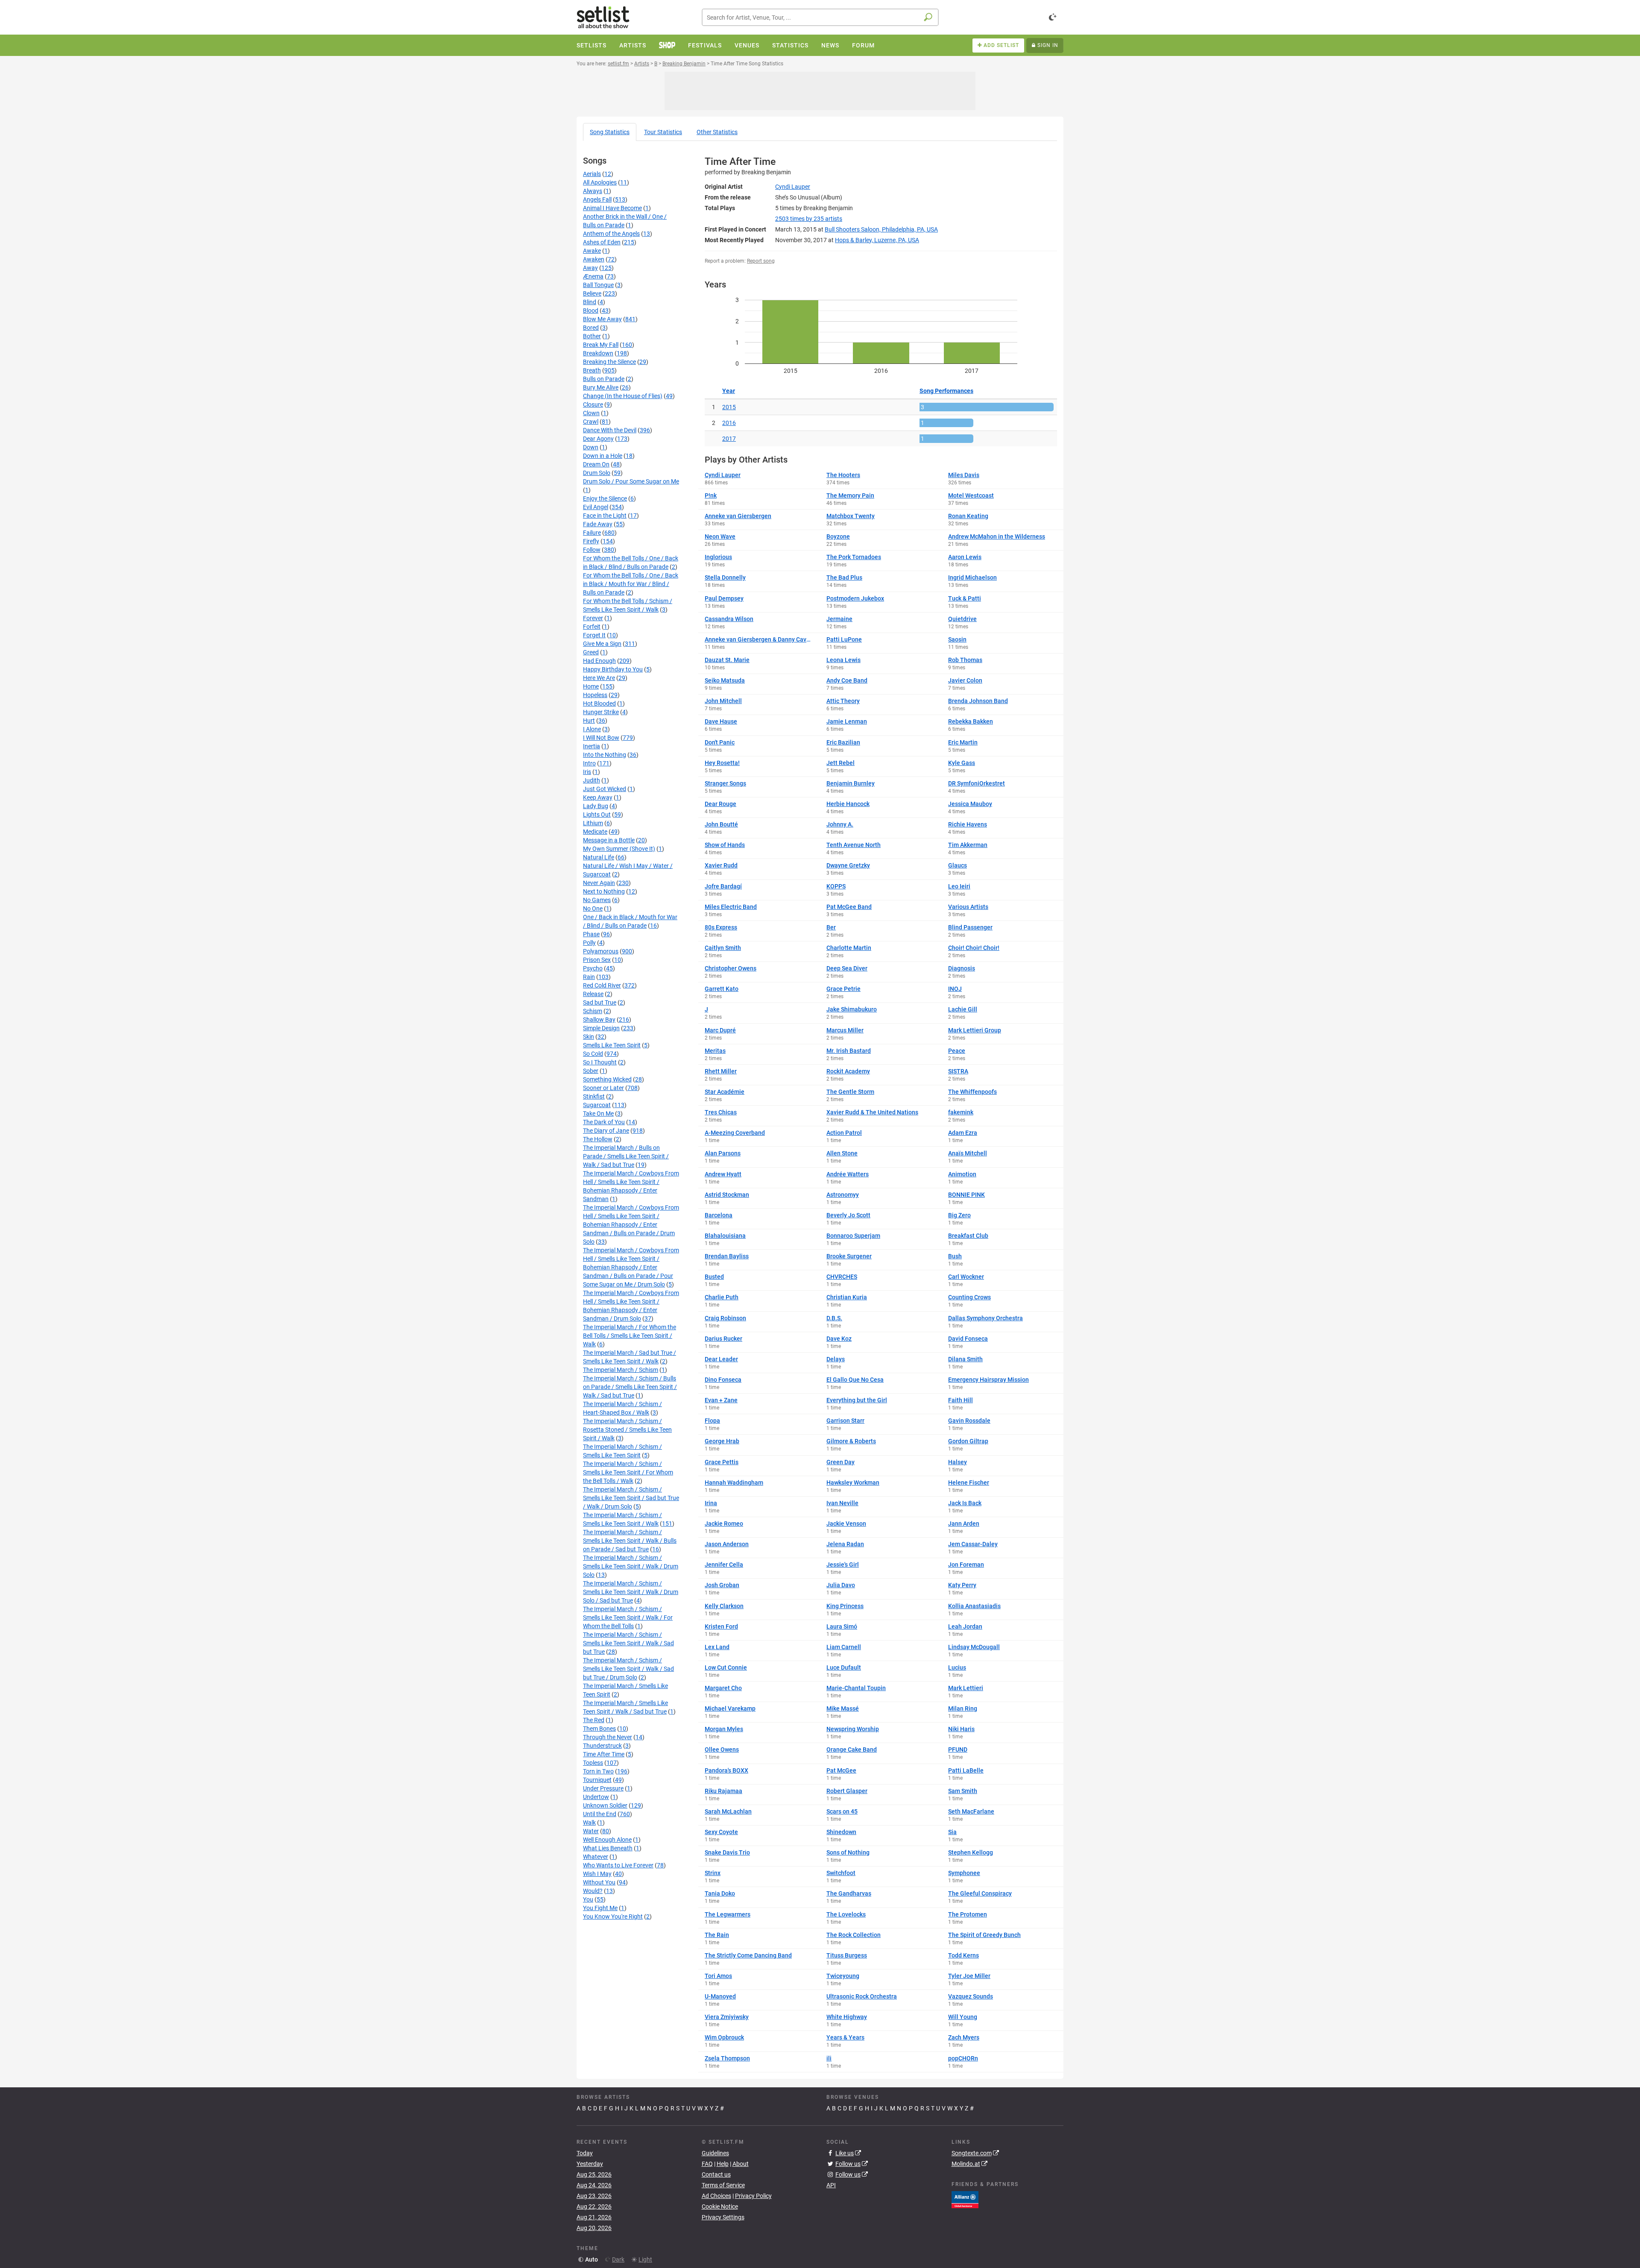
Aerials (592, 174)
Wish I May (597, 1874)
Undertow (596, 1797)
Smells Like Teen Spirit (612, 1045)
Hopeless (595, 695)
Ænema (593, 276)
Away (590, 268)
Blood (591, 311)
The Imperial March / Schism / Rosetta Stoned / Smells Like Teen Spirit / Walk (627, 1430)
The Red (594, 1720)
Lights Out (597, 815)
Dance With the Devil (610, 430)
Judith (592, 780)
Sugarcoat (597, 1105)
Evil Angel (596, 507)
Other (717, 132)
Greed (591, 652)
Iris (587, 772)
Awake (592, 251)
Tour (663, 132)
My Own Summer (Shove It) (619, 849)
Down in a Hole (603, 456)
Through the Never (608, 1737)
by (809, 219)
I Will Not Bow (601, 738)
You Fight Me (600, 1908)
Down (591, 447)
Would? (593, 1891)
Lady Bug (596, 806)
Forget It (594, 635)
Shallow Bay (599, 1020)
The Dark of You (604, 1122)
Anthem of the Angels (611, 234)
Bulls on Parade (604, 379)
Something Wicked (607, 1079)
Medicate (595, 832)
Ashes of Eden (602, 242)
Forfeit (592, 627)
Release (593, 994)
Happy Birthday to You (613, 669)
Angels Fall (597, 199)
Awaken (594, 259)
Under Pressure (603, 1788)
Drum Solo (597, 473)
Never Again (599, 883)
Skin (589, 1037)
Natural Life (599, 857)
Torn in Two (598, 1771)
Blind (590, 302)
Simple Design (601, 1028)
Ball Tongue (598, 285)
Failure (592, 533)
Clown (591, 413)
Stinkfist (594, 1096)
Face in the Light (605, 516)
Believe (592, 293)
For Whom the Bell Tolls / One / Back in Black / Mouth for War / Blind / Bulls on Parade (631, 584)
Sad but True (600, 1002)
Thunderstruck (602, 1746)
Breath (592, 370)
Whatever (596, 1857)
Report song (761, 261)
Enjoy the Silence (605, 498)
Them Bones (599, 1729)
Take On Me (598, 1113)
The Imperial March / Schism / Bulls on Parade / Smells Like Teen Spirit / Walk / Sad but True (630, 1387)
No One (593, 908)
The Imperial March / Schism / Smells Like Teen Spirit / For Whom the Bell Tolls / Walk (628, 1472)
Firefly (591, 541)
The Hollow (598, 1139)
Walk (589, 1823)
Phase (591, 934)
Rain (589, 977)
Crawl (591, 422)
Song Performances (946, 391)
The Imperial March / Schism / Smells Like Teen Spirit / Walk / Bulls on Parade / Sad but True (630, 1541)
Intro (589, 763)
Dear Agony (598, 439)
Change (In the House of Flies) (623, 396)
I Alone (592, 729)
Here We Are (599, 678)
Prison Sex (597, 960)
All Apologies (600, 182)
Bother (592, 336)
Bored (591, 328)
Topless (593, 1763)
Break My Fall (601, 345)
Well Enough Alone (607, 1840)
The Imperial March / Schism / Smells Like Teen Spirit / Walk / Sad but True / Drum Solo (628, 1669)
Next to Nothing (604, 891)
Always (593, 191)
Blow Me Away (602, 319)
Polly (589, 943)
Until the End (600, 1814)
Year (729, 391)
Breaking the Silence (609, 362)
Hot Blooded (599, 703)
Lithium (593, 823)
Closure (593, 404)
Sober (591, 1071)
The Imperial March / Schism (621, 1370)
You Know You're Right (613, 1916)
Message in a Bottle (609, 840)
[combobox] (820, 17)
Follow (592, 550)
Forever (593, 618)
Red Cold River (602, 985)
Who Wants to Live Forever (618, 1865)
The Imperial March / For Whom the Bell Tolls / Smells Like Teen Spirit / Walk (630, 1336)
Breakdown (598, 353)
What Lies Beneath (608, 1848)
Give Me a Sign (602, 644)
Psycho (593, 968)
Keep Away (598, 797)
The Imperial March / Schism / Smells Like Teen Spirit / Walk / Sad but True (628, 1643)
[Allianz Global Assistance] (965, 2199)
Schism (593, 1011)
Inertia (592, 746)
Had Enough (599, 661)
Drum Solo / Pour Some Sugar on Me (631, 481)
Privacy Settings (723, 2217)
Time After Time (604, 1754)
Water (591, 1831)
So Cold (593, 1054)
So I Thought (600, 1062)
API (831, 2185)
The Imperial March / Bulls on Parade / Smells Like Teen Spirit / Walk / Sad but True (626, 1156)
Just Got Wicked (605, 789)
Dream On (596, 464)
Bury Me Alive (601, 387)
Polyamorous (601, 951)
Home (591, 686)
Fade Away (598, 524)
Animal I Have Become (612, 208)
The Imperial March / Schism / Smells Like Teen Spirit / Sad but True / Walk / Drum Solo (631, 1498)
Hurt (589, 721)
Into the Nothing (605, 755)
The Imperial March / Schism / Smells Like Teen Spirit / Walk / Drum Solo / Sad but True (631, 1592)
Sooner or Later (603, 1088)
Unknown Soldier (605, 1805)
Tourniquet (597, 1780)
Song (610, 132)
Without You (599, 1882)
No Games (597, 900)
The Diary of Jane (606, 1131)
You (588, 1899)
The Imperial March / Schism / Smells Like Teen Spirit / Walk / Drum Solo (631, 1566)
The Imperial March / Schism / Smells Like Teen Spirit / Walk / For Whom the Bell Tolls (628, 1617)
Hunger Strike (601, 712)
